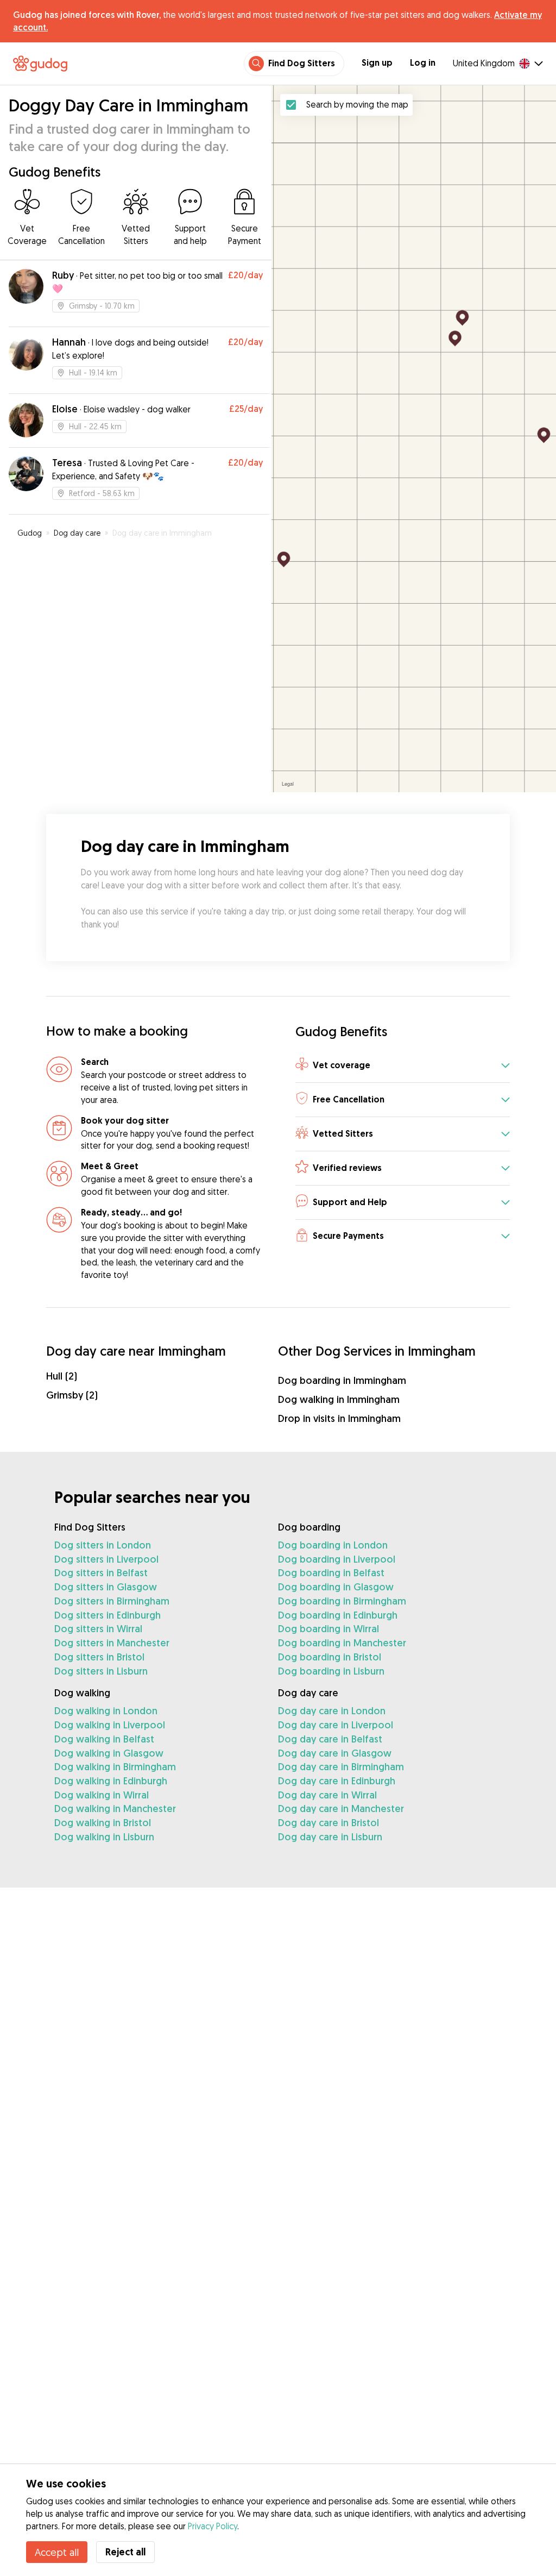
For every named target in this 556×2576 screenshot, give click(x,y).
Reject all (125, 2552)
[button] (403, 1066)
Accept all (57, 2552)
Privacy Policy (213, 2526)
